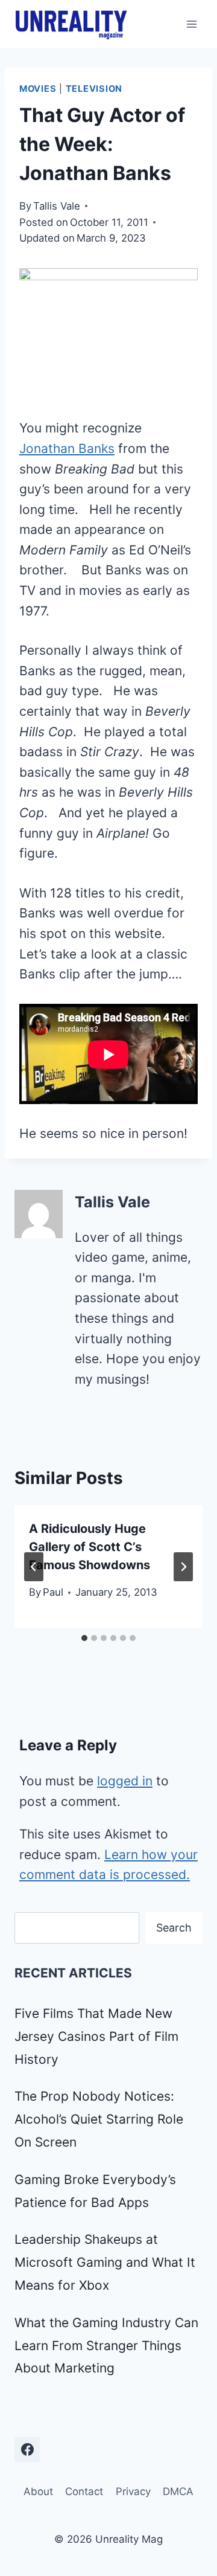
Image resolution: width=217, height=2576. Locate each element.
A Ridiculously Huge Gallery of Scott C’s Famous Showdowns (90, 1547)
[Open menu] (191, 24)
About (38, 2491)
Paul (53, 1592)
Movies (38, 89)
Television (94, 89)
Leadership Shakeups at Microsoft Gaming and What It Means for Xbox (105, 2262)
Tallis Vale (57, 206)
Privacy (133, 2491)
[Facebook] (27, 2450)
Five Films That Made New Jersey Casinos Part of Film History (96, 2036)
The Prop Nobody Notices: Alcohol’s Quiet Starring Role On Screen (99, 2119)
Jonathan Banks (67, 448)
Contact (84, 2491)
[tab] (84, 1638)
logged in (125, 1781)
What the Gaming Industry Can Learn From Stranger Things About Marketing (106, 2346)
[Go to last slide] (34, 1567)
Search (174, 1928)
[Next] (183, 1567)
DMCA (178, 2491)
